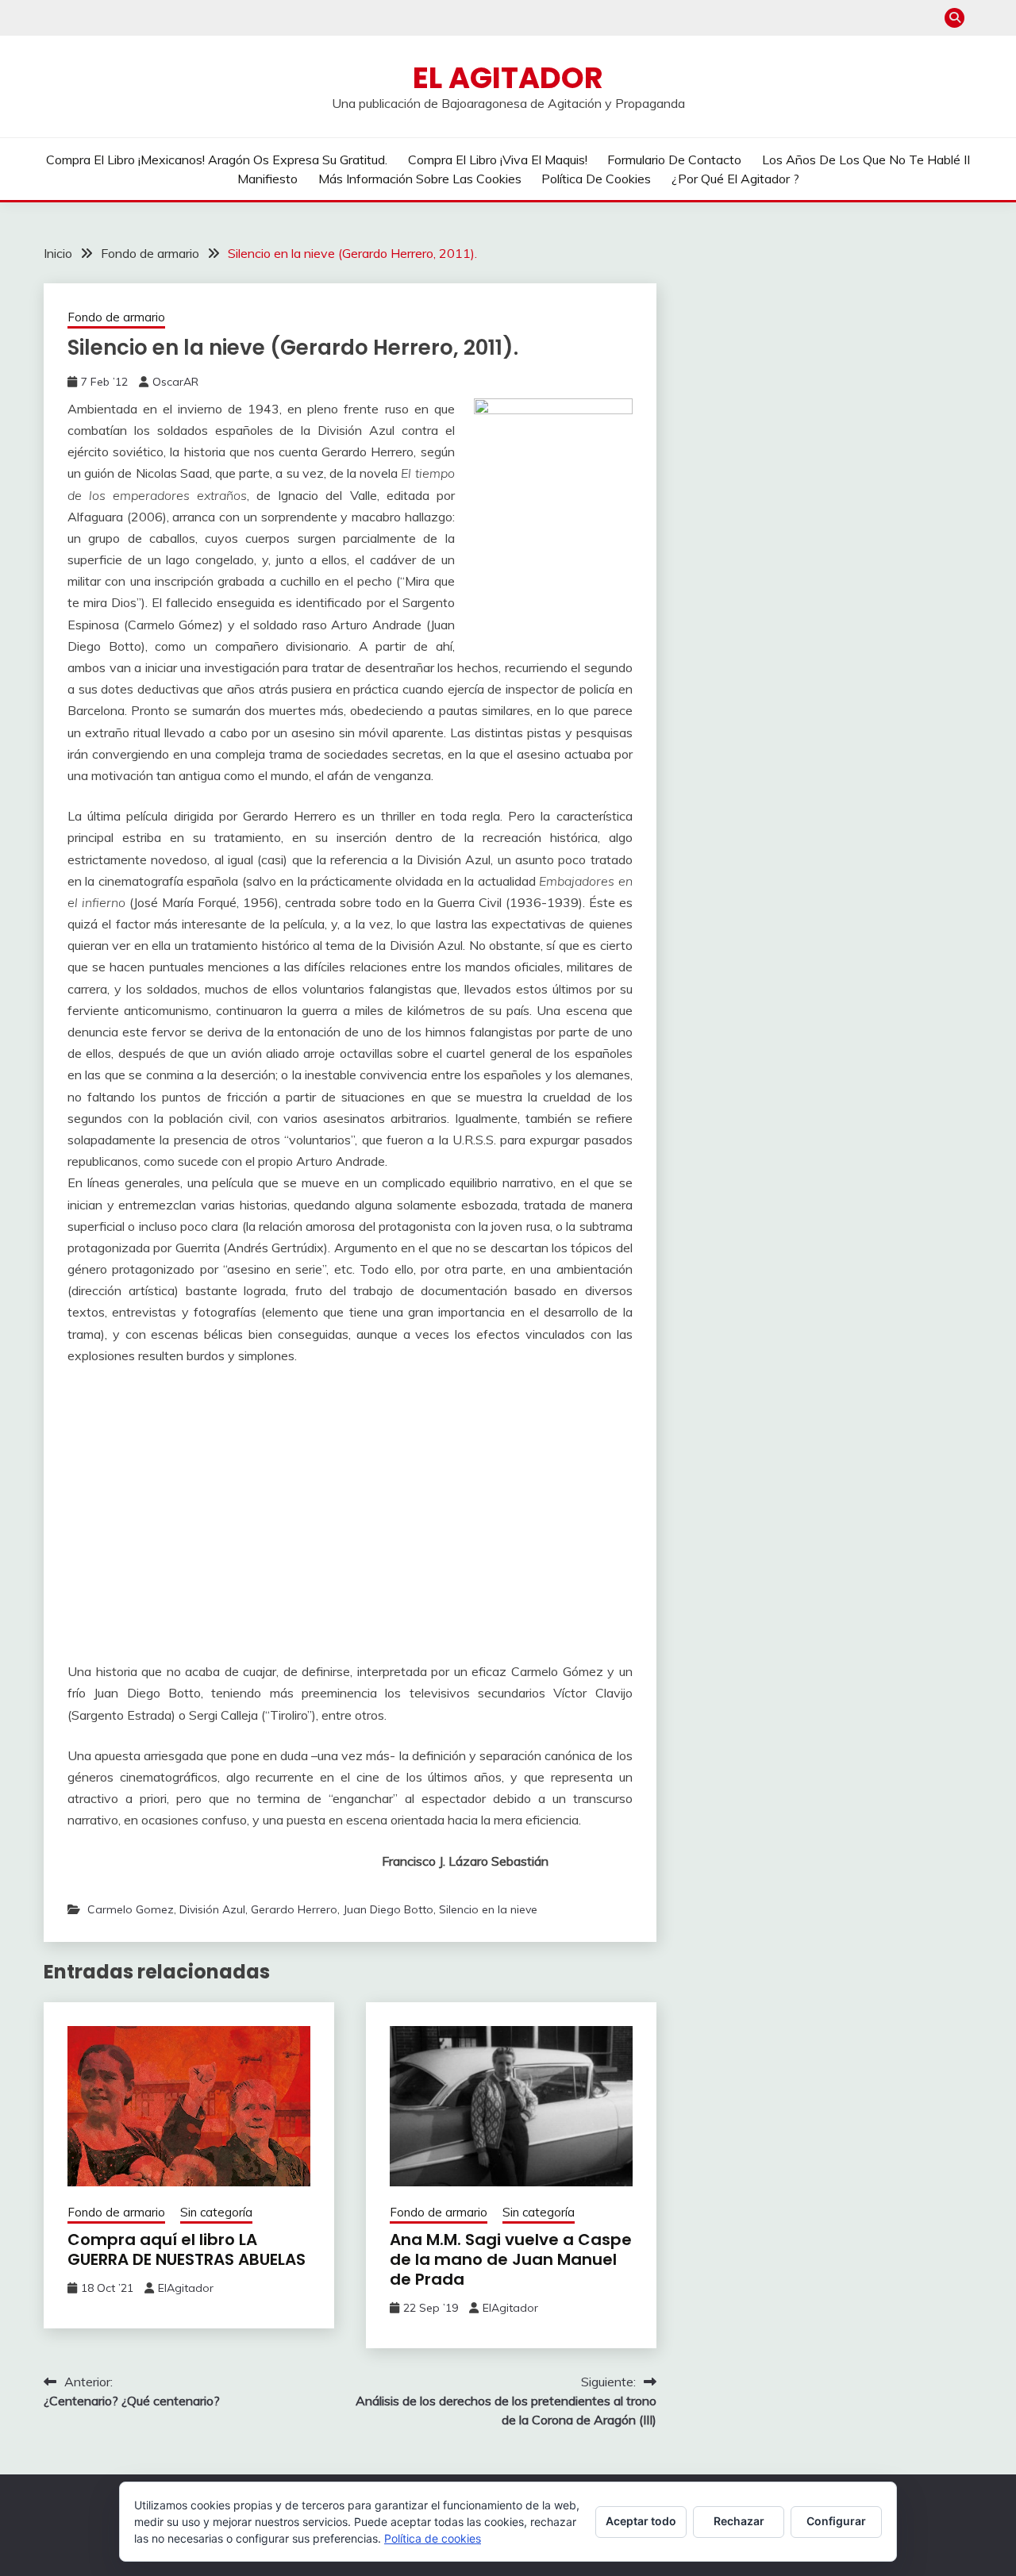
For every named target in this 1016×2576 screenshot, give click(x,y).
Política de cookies (596, 179)
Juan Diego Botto (388, 1909)
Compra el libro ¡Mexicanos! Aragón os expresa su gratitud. (217, 160)
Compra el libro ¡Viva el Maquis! (498, 160)
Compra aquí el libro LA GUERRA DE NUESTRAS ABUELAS (187, 2249)
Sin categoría (216, 2212)
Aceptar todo (641, 2521)
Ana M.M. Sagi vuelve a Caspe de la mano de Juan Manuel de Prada (511, 2259)
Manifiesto (267, 179)
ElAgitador (186, 2288)
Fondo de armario (116, 317)
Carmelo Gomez (131, 1909)
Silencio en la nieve (488, 1909)
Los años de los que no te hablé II (866, 160)
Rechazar (739, 2521)
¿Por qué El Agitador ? (735, 179)
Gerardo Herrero (294, 1909)
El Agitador (508, 78)
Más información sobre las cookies (420, 179)
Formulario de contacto (674, 160)
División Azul (212, 1909)
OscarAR (175, 382)
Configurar (836, 2521)
